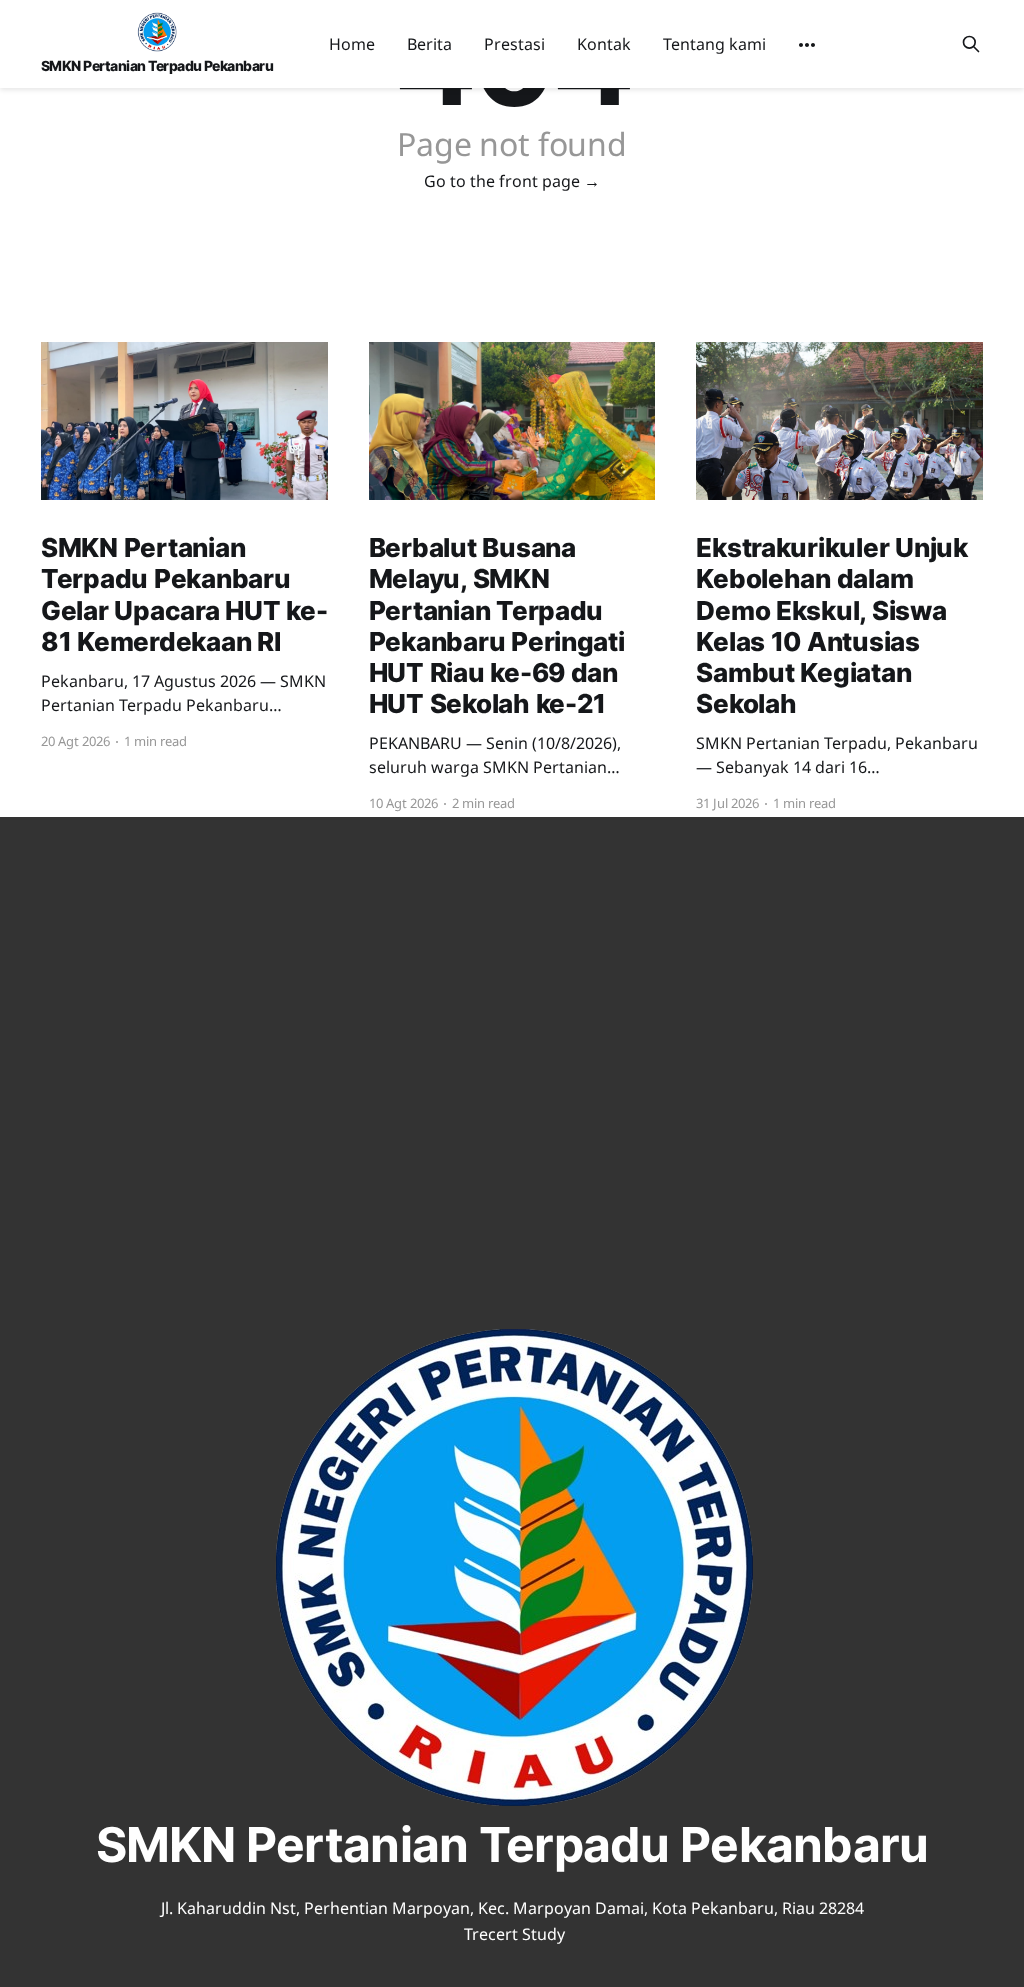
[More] (807, 45)
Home (352, 44)
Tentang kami (714, 44)
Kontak (604, 44)
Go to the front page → (512, 181)
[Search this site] (971, 44)
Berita (429, 44)
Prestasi (514, 44)
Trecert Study (514, 1934)
